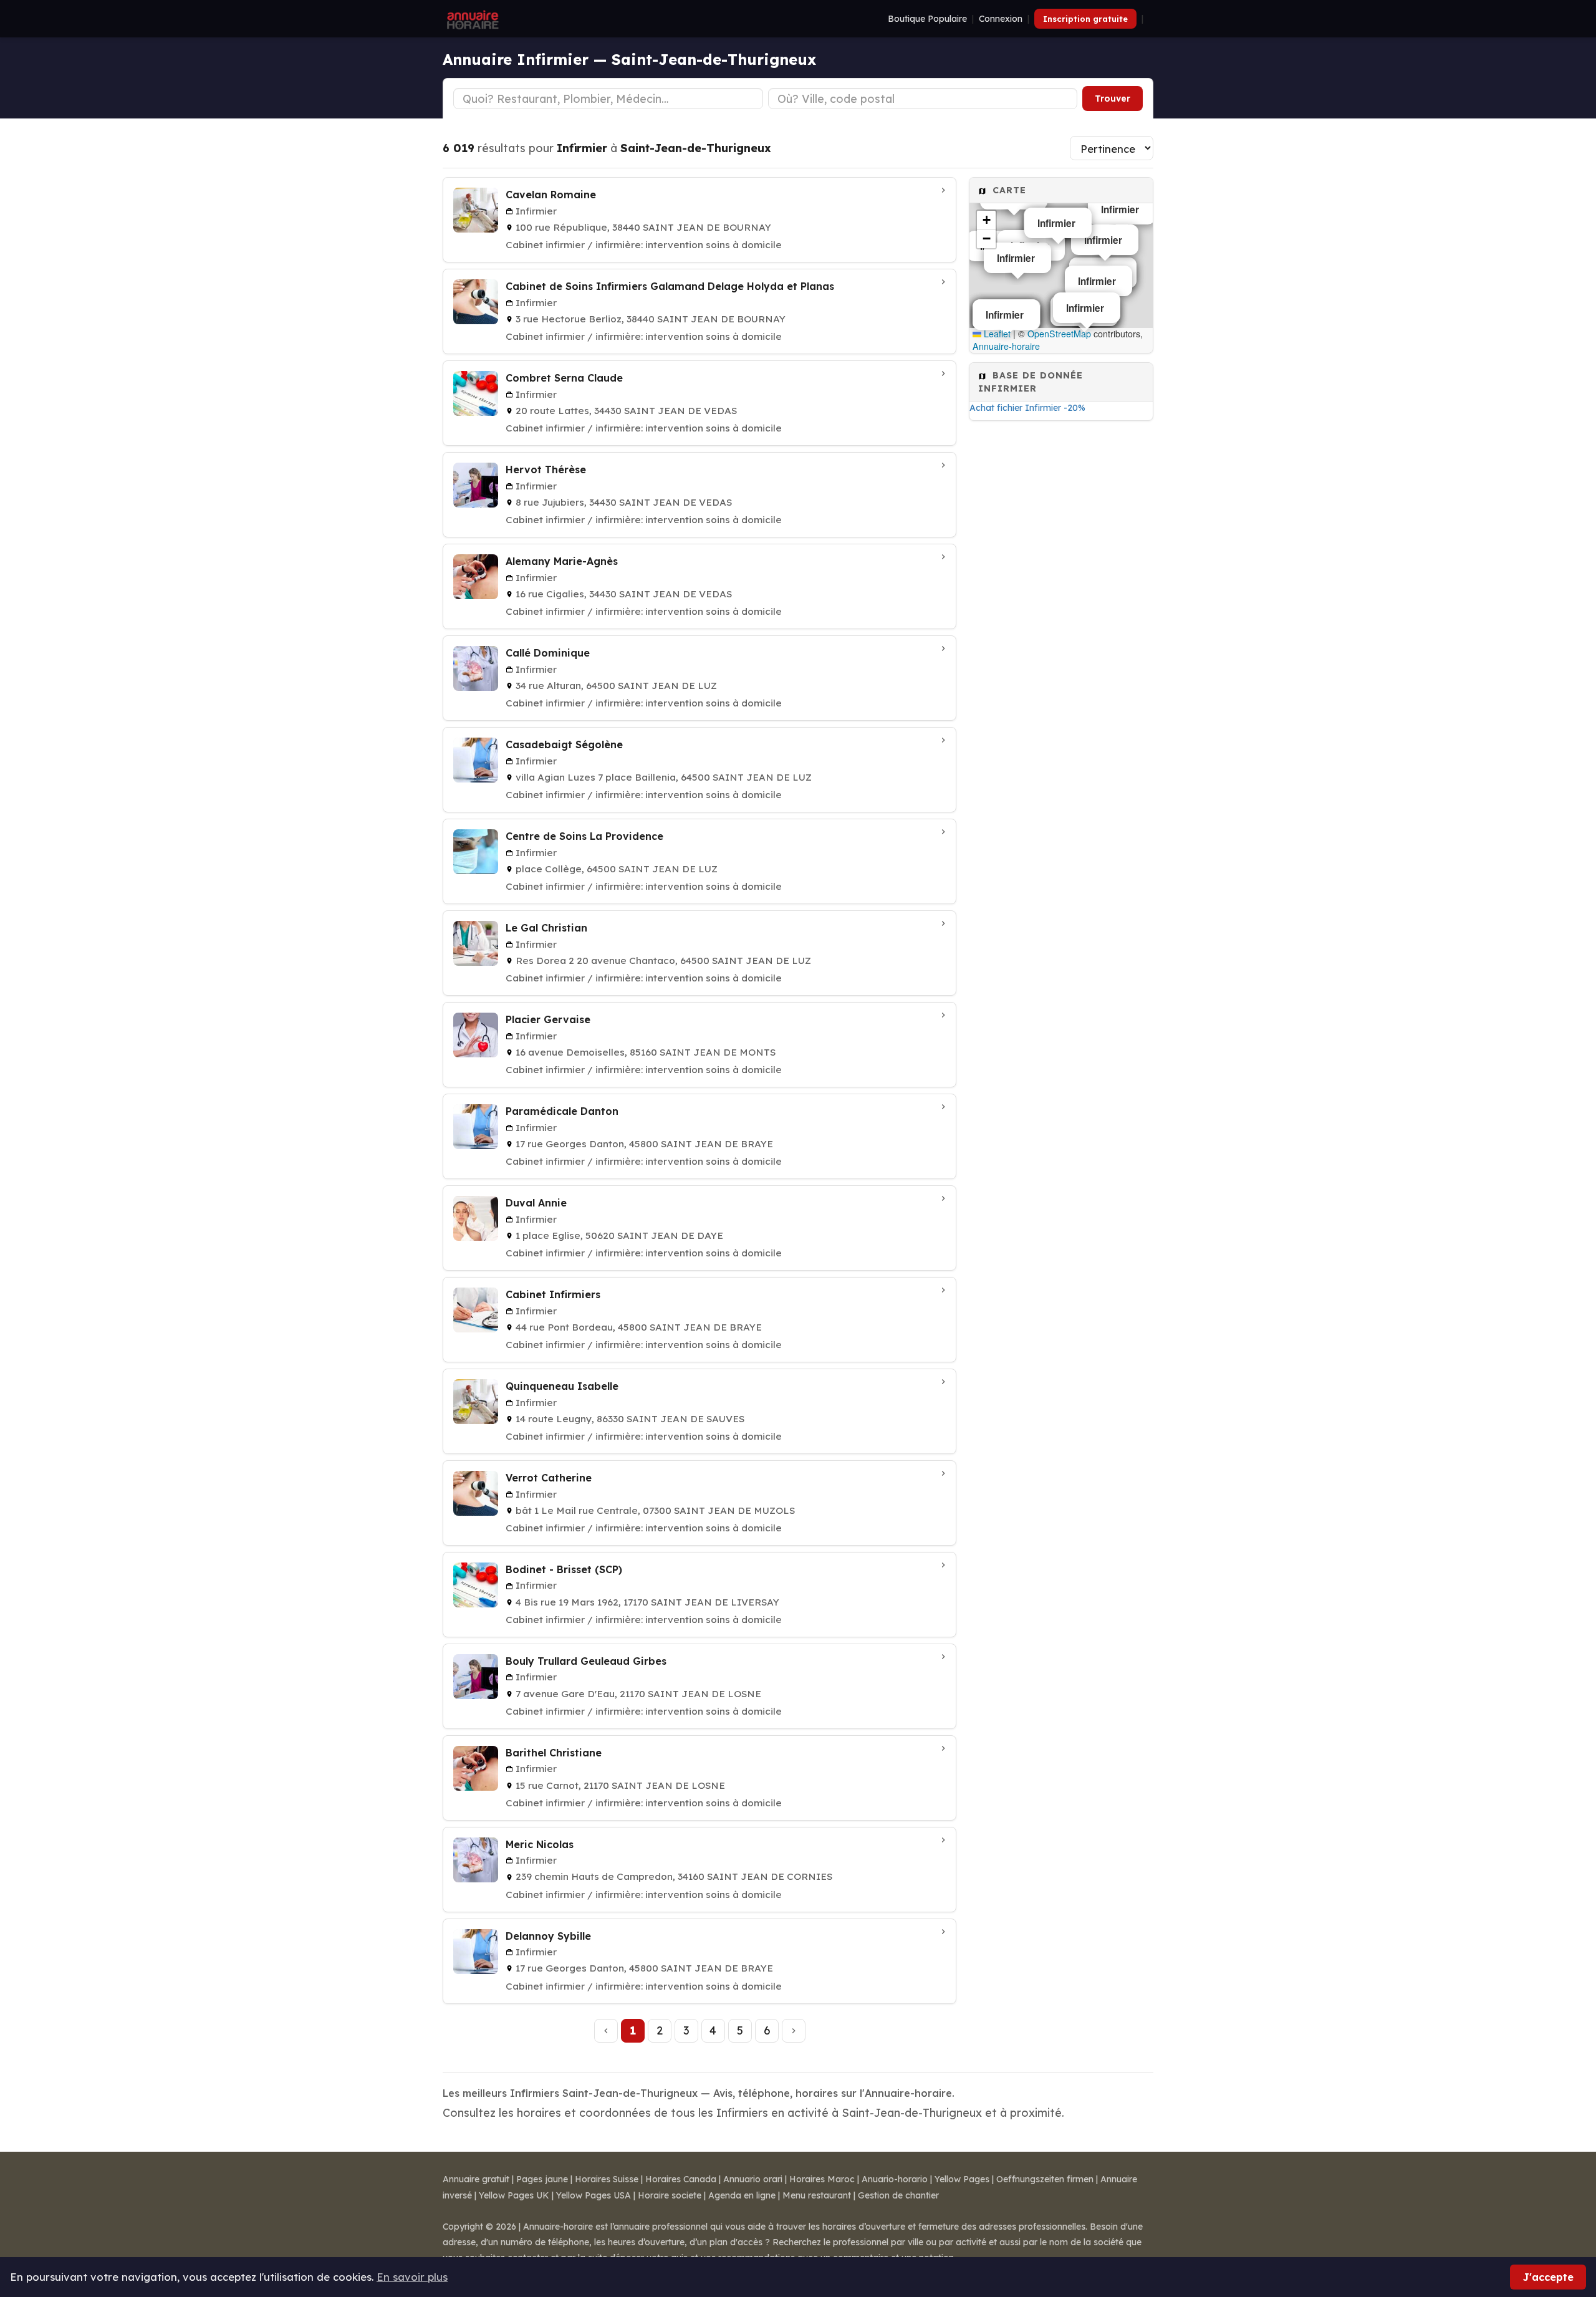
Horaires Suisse (607, 2179)
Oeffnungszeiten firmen (1045, 2179)
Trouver (1113, 99)
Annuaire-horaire (1006, 346)
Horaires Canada (681, 2179)
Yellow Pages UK (514, 2195)
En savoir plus (412, 2277)
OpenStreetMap (1059, 334)
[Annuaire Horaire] (471, 19)
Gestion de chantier (898, 2195)
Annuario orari (753, 2179)
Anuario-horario (895, 2179)
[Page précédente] (606, 2031)
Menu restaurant (817, 2195)
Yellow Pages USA (594, 2195)
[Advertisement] (1061, 625)
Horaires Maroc (822, 2179)
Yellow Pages (962, 2179)
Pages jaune (542, 2179)
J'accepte (1548, 2277)
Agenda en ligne (742, 2195)
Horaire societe (670, 2195)
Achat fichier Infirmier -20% (1027, 408)
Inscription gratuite (1085, 19)
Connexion (1001, 19)
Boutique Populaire (927, 19)
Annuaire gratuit (476, 2179)
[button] (986, 220)
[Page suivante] (794, 2031)
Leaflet (996, 334)
